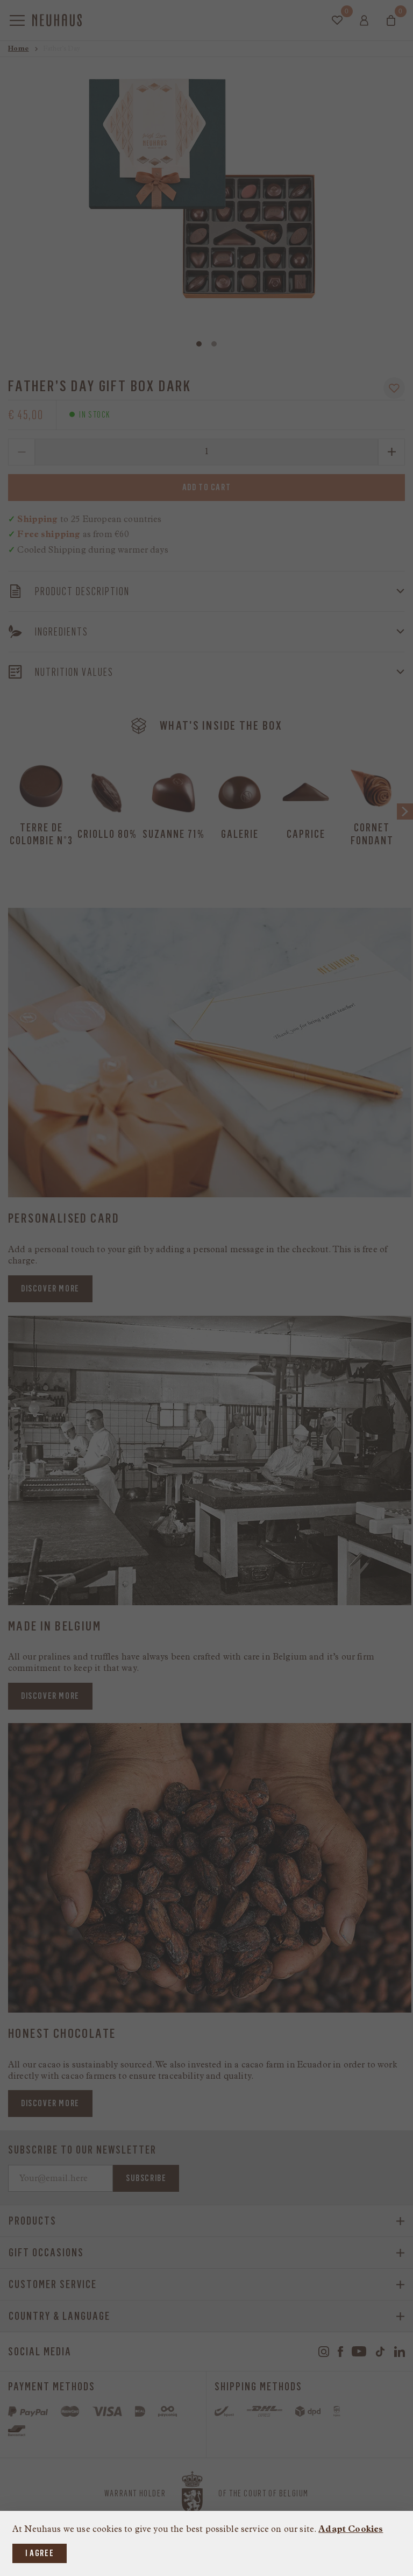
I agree (40, 2553)
